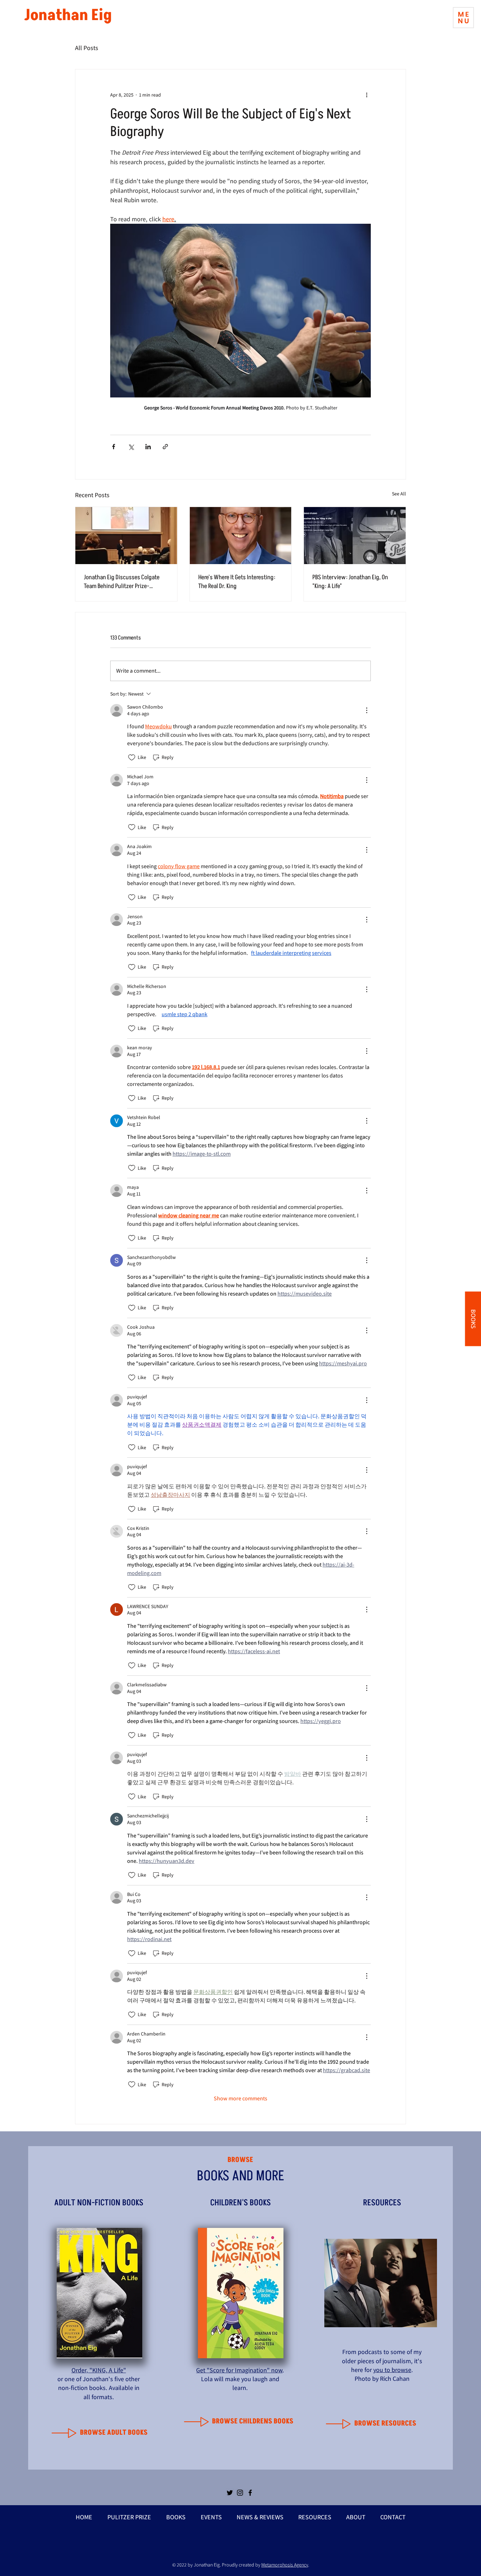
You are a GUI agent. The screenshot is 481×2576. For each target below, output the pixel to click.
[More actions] (367, 95)
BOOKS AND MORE (241, 2176)
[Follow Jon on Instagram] (240, 2493)
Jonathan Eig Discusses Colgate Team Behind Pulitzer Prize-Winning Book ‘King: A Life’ (122, 582)
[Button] (65, 2433)
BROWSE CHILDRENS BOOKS (253, 2421)
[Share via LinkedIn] (148, 447)
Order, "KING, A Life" (99, 2370)
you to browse (392, 2370)
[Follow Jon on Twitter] (230, 2493)
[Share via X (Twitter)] (131, 447)
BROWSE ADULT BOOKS (114, 2433)
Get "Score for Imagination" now (239, 2370)
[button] (463, 18)
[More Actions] (367, 710)
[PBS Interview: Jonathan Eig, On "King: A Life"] (355, 536)
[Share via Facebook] (114, 447)
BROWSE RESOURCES (385, 2423)
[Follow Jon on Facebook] (250, 2493)
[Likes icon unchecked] (132, 758)
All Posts (87, 48)
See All (399, 494)
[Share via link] (165, 447)
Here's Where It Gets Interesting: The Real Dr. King (237, 582)
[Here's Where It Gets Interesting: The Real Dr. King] (241, 536)
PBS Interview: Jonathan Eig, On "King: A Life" (350, 582)
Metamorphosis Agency (285, 2565)
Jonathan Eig (68, 15)
